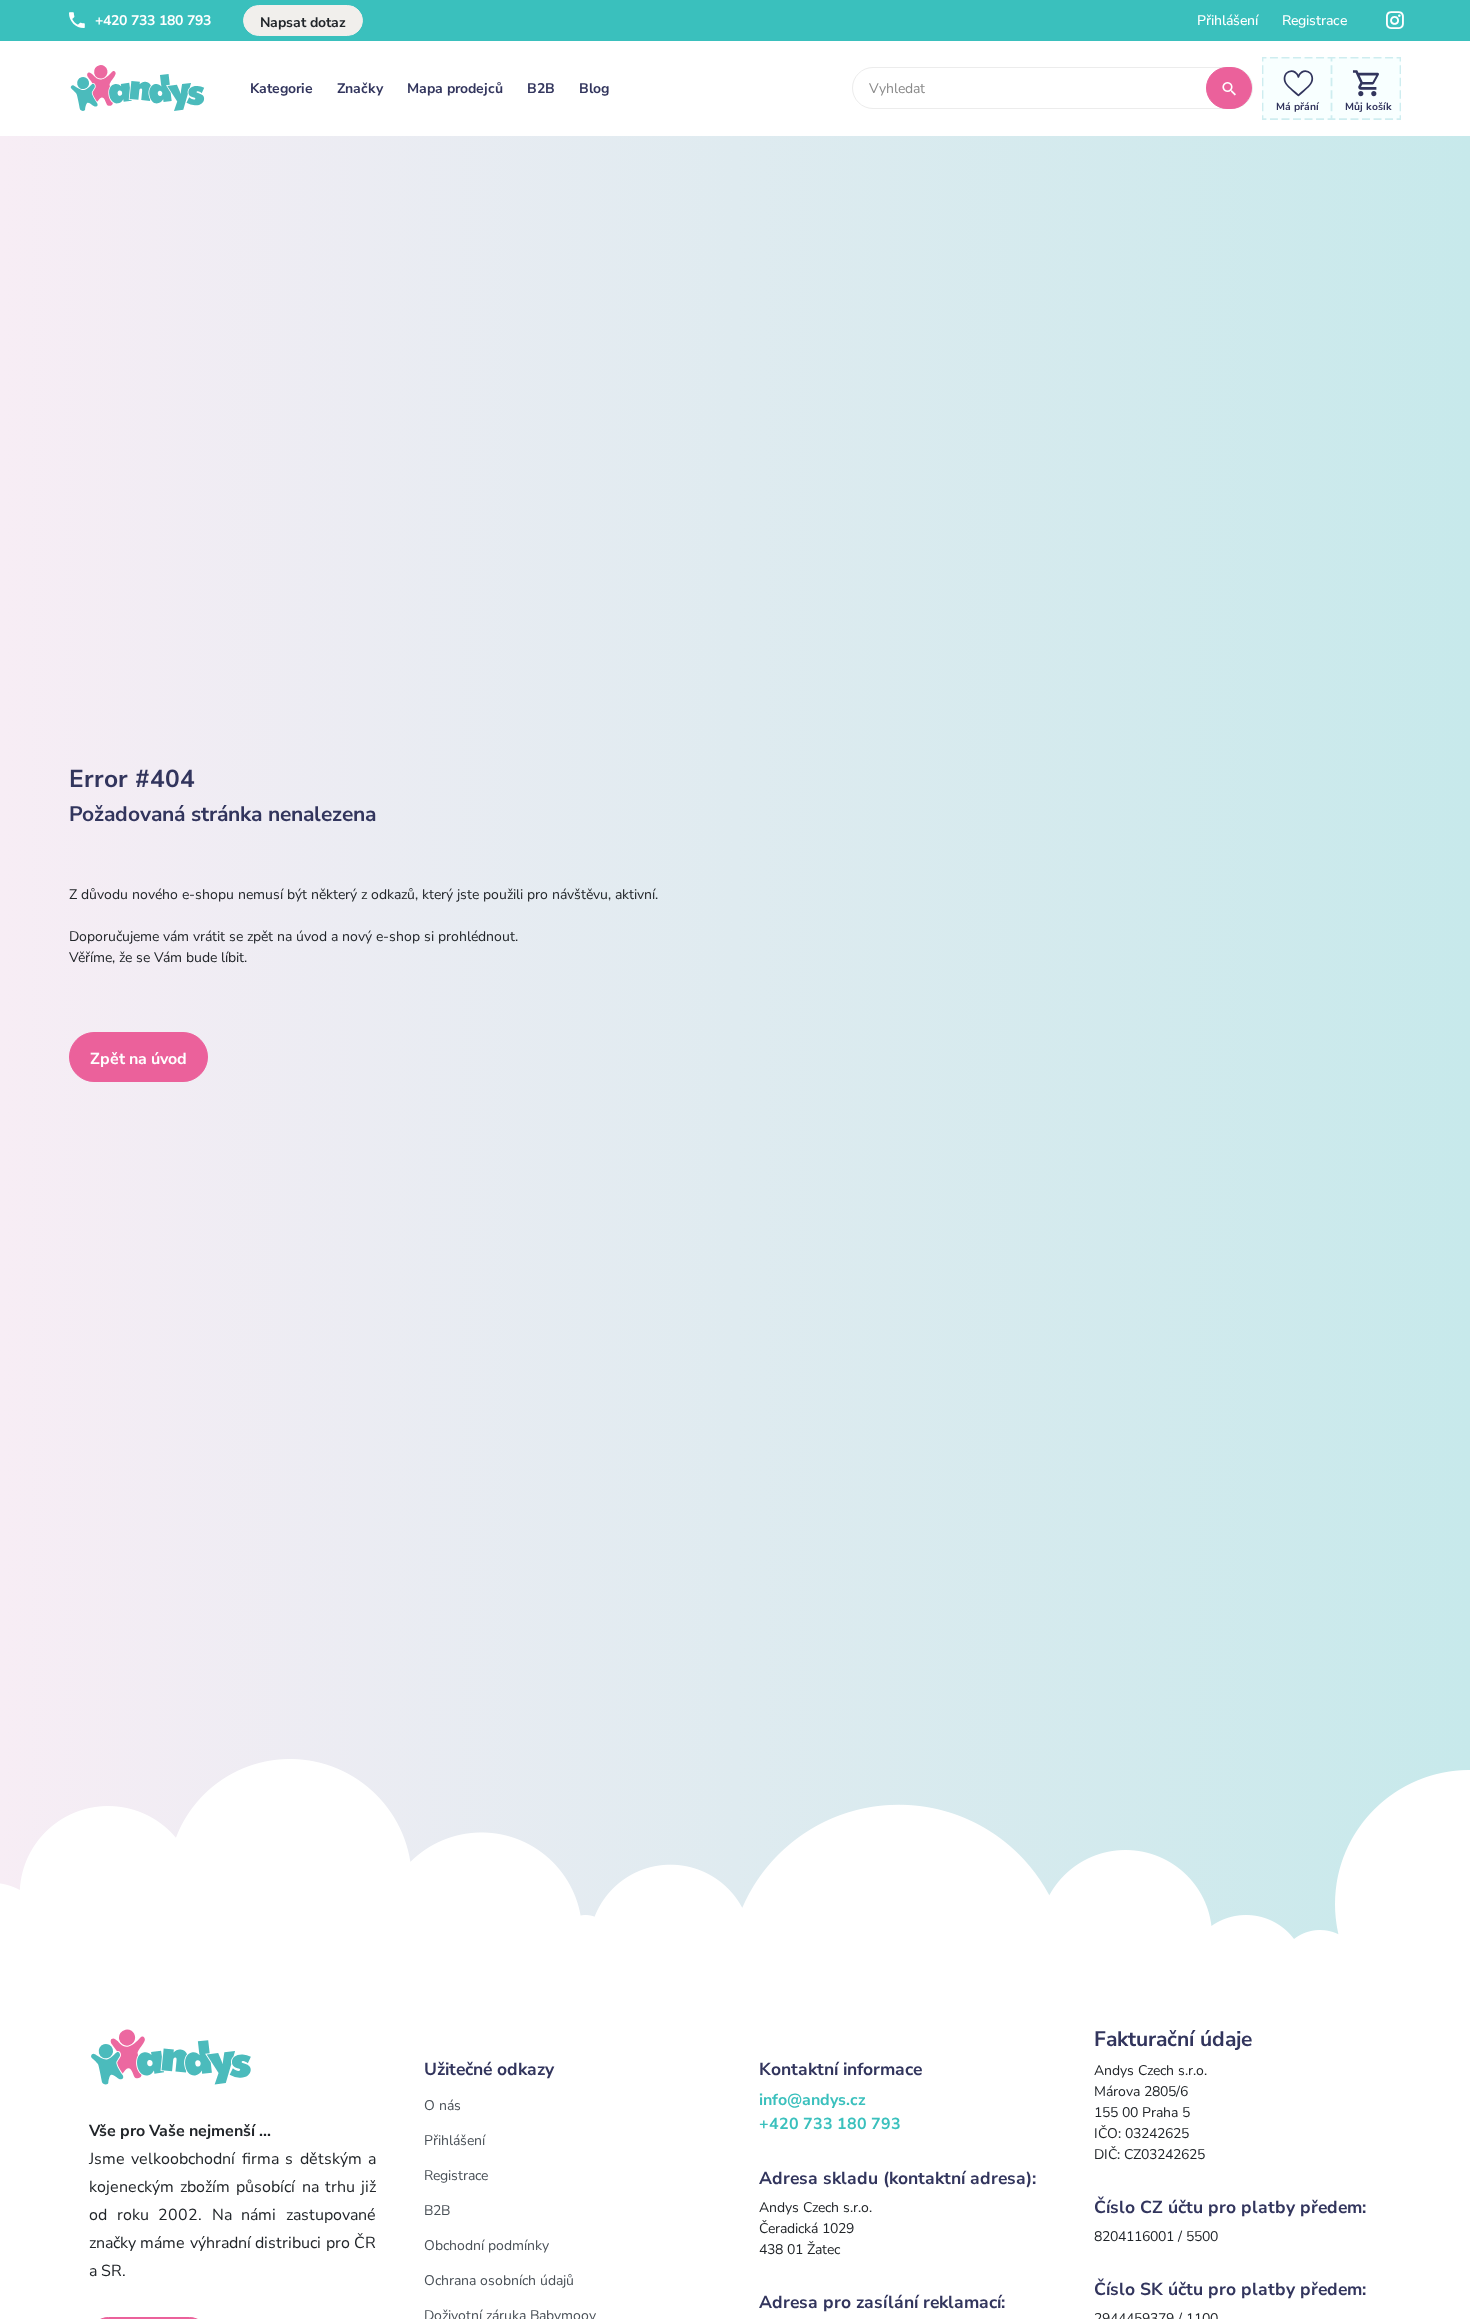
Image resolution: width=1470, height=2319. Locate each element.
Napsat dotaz (303, 22)
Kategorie (281, 88)
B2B (541, 88)
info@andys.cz (812, 2100)
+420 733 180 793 (151, 20)
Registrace (1314, 20)
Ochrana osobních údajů (499, 2280)
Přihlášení (1227, 20)
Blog (594, 88)
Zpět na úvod (138, 1059)
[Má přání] (1292, 87)
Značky (360, 88)
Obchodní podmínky (486, 2245)
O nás (442, 2105)
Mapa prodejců (455, 88)
